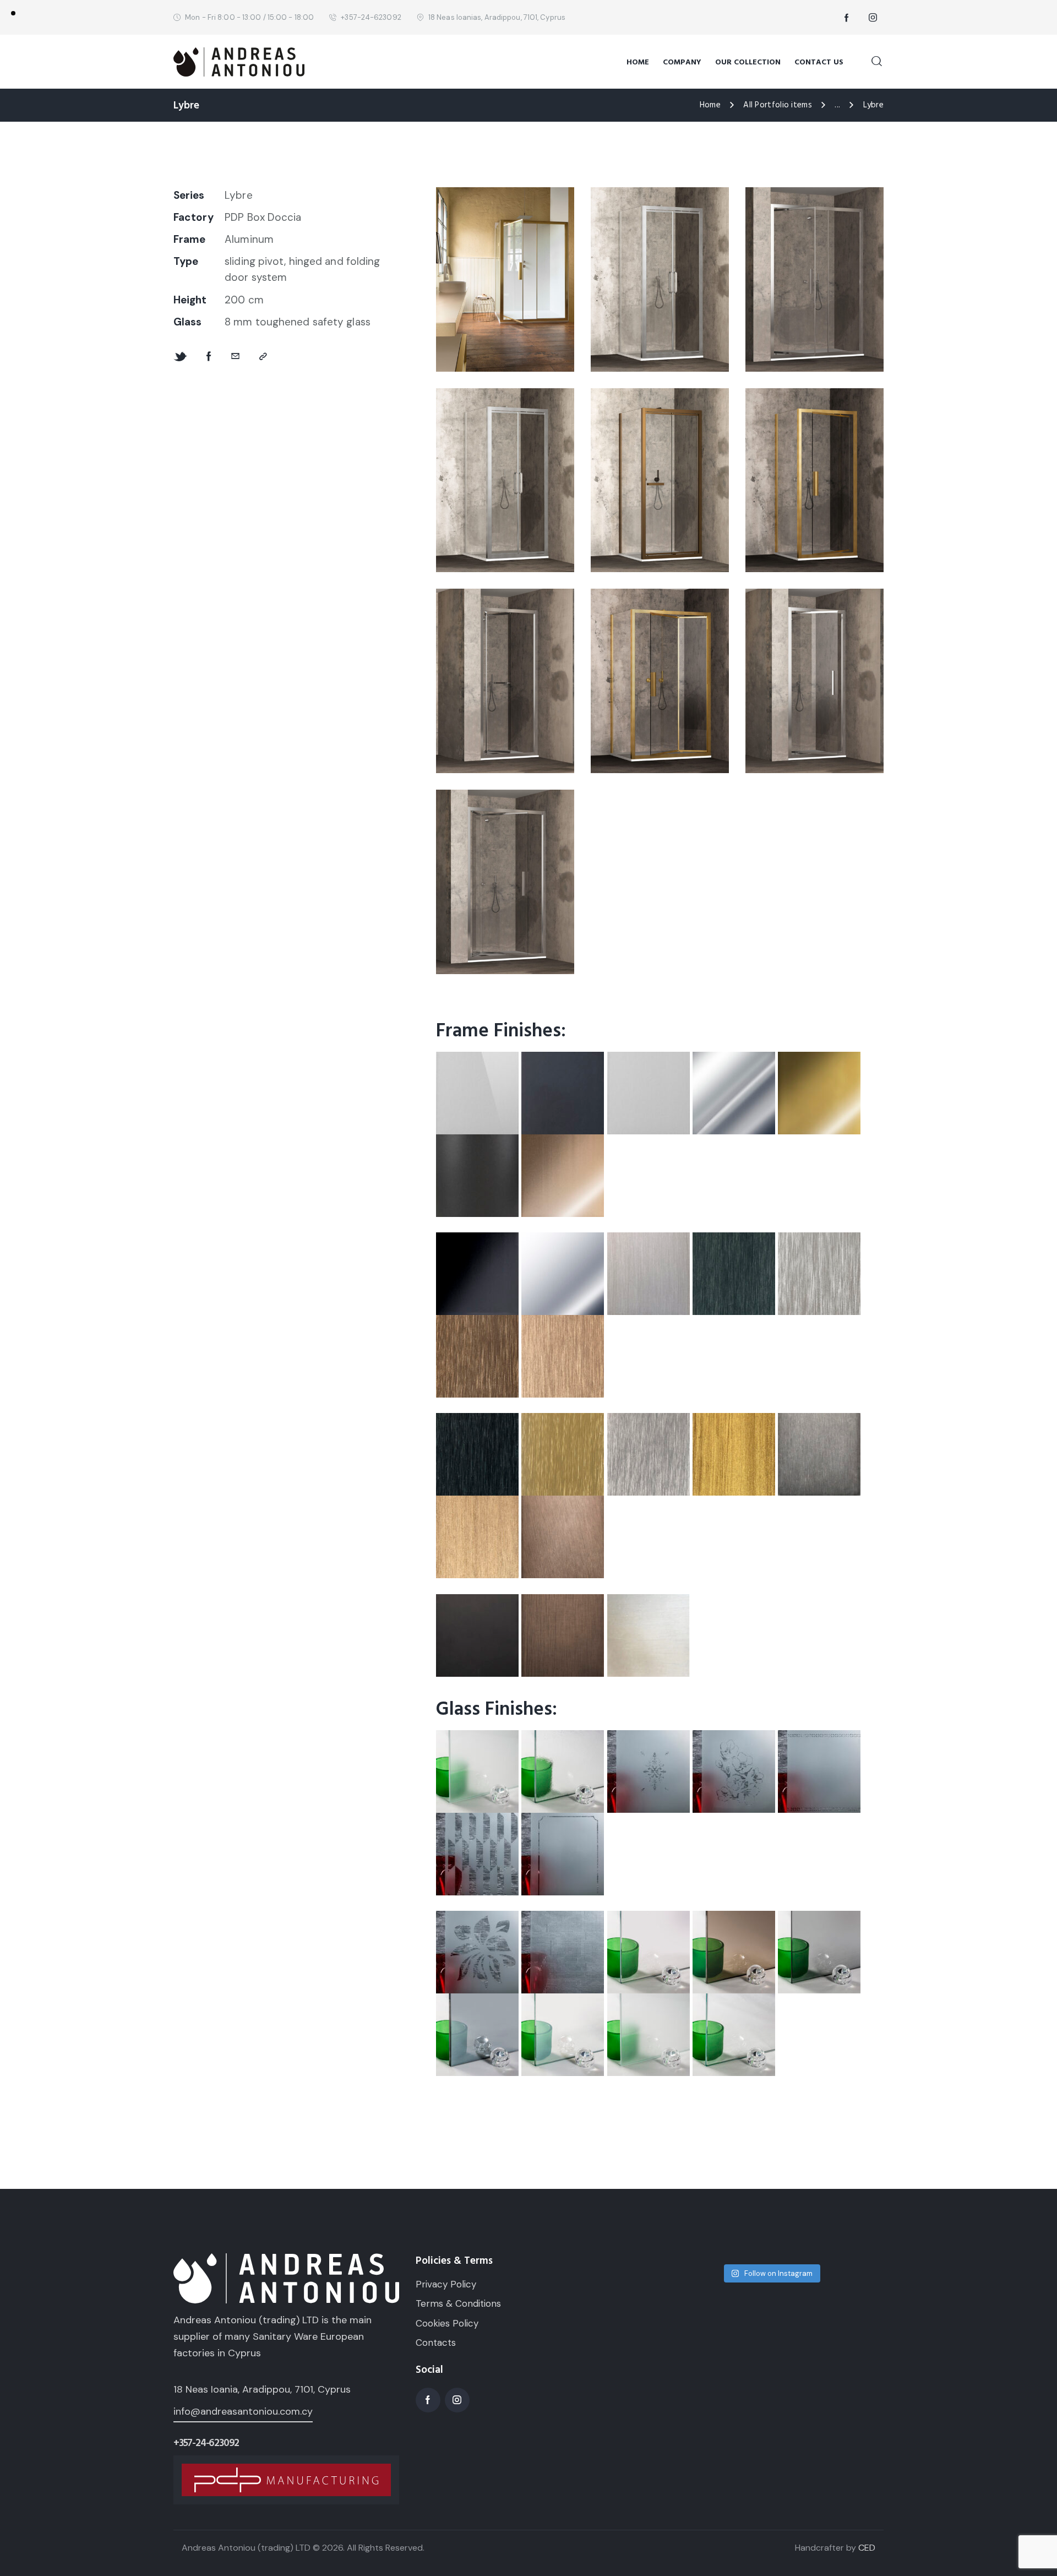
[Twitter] (180, 357)
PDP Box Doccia (263, 217)
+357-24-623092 (206, 2443)
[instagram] (873, 18)
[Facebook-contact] (209, 357)
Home (710, 105)
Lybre (239, 195)
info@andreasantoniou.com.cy (243, 2411)
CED (867, 2548)
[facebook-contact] (847, 18)
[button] (263, 357)
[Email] (235, 357)
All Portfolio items (778, 105)
